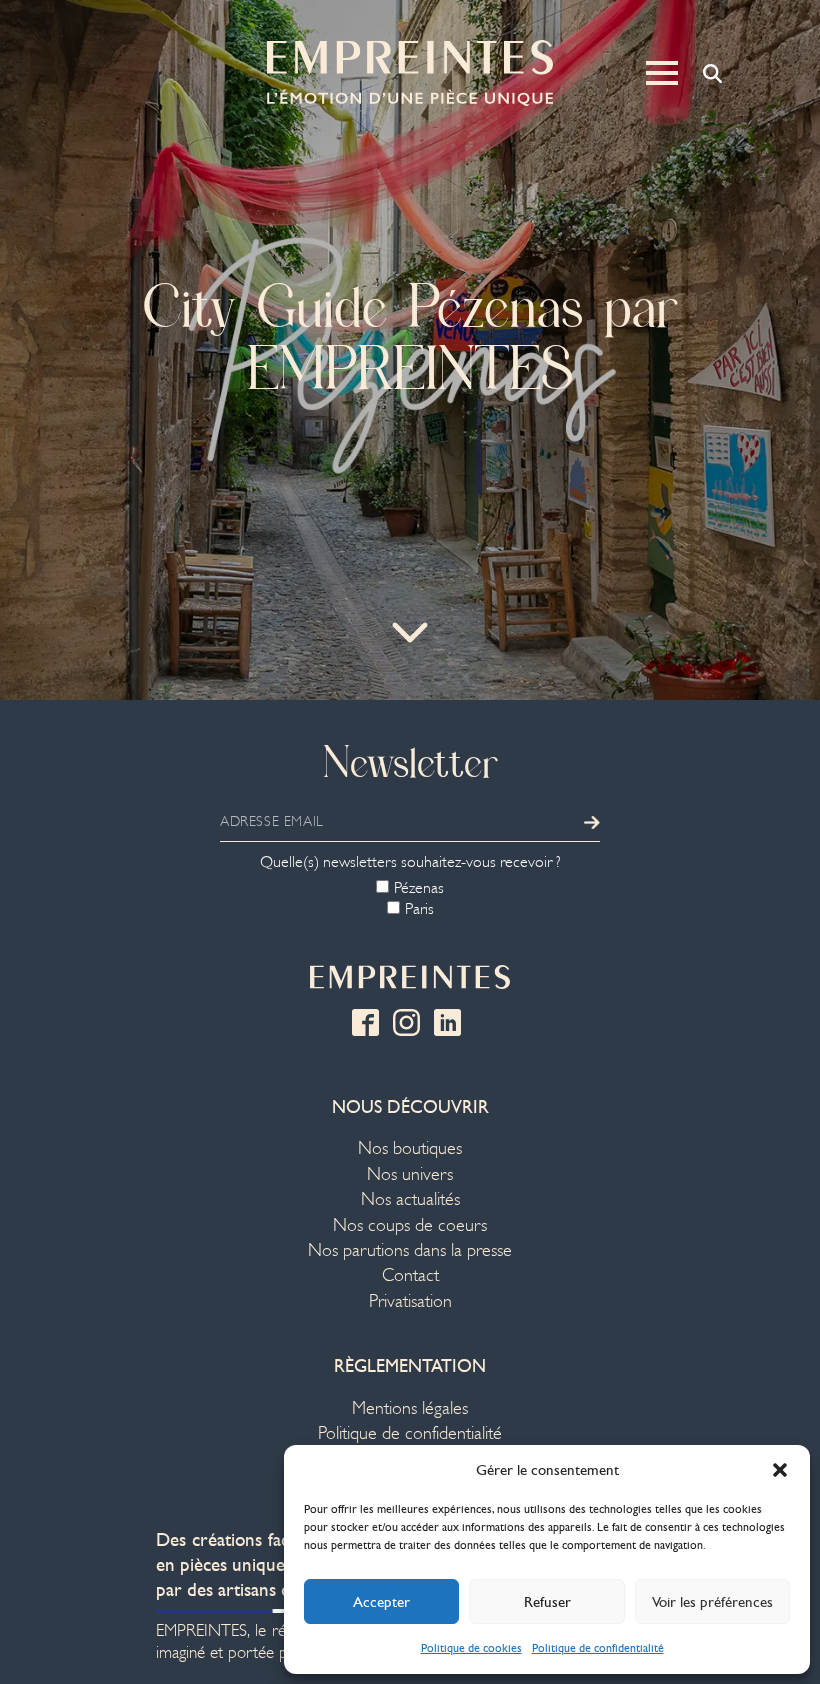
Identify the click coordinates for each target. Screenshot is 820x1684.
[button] (780, 1470)
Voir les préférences (712, 1602)
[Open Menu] (662, 73)
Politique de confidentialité (598, 1648)
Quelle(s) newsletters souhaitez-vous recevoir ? (410, 862)
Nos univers (410, 1174)
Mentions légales (410, 1408)
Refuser (547, 1602)
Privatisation (410, 1301)
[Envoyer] (592, 822)
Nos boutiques (410, 1148)
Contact (410, 1275)
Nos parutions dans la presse (410, 1250)
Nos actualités (410, 1199)
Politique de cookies (471, 1648)
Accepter (381, 1602)
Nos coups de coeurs (410, 1225)
